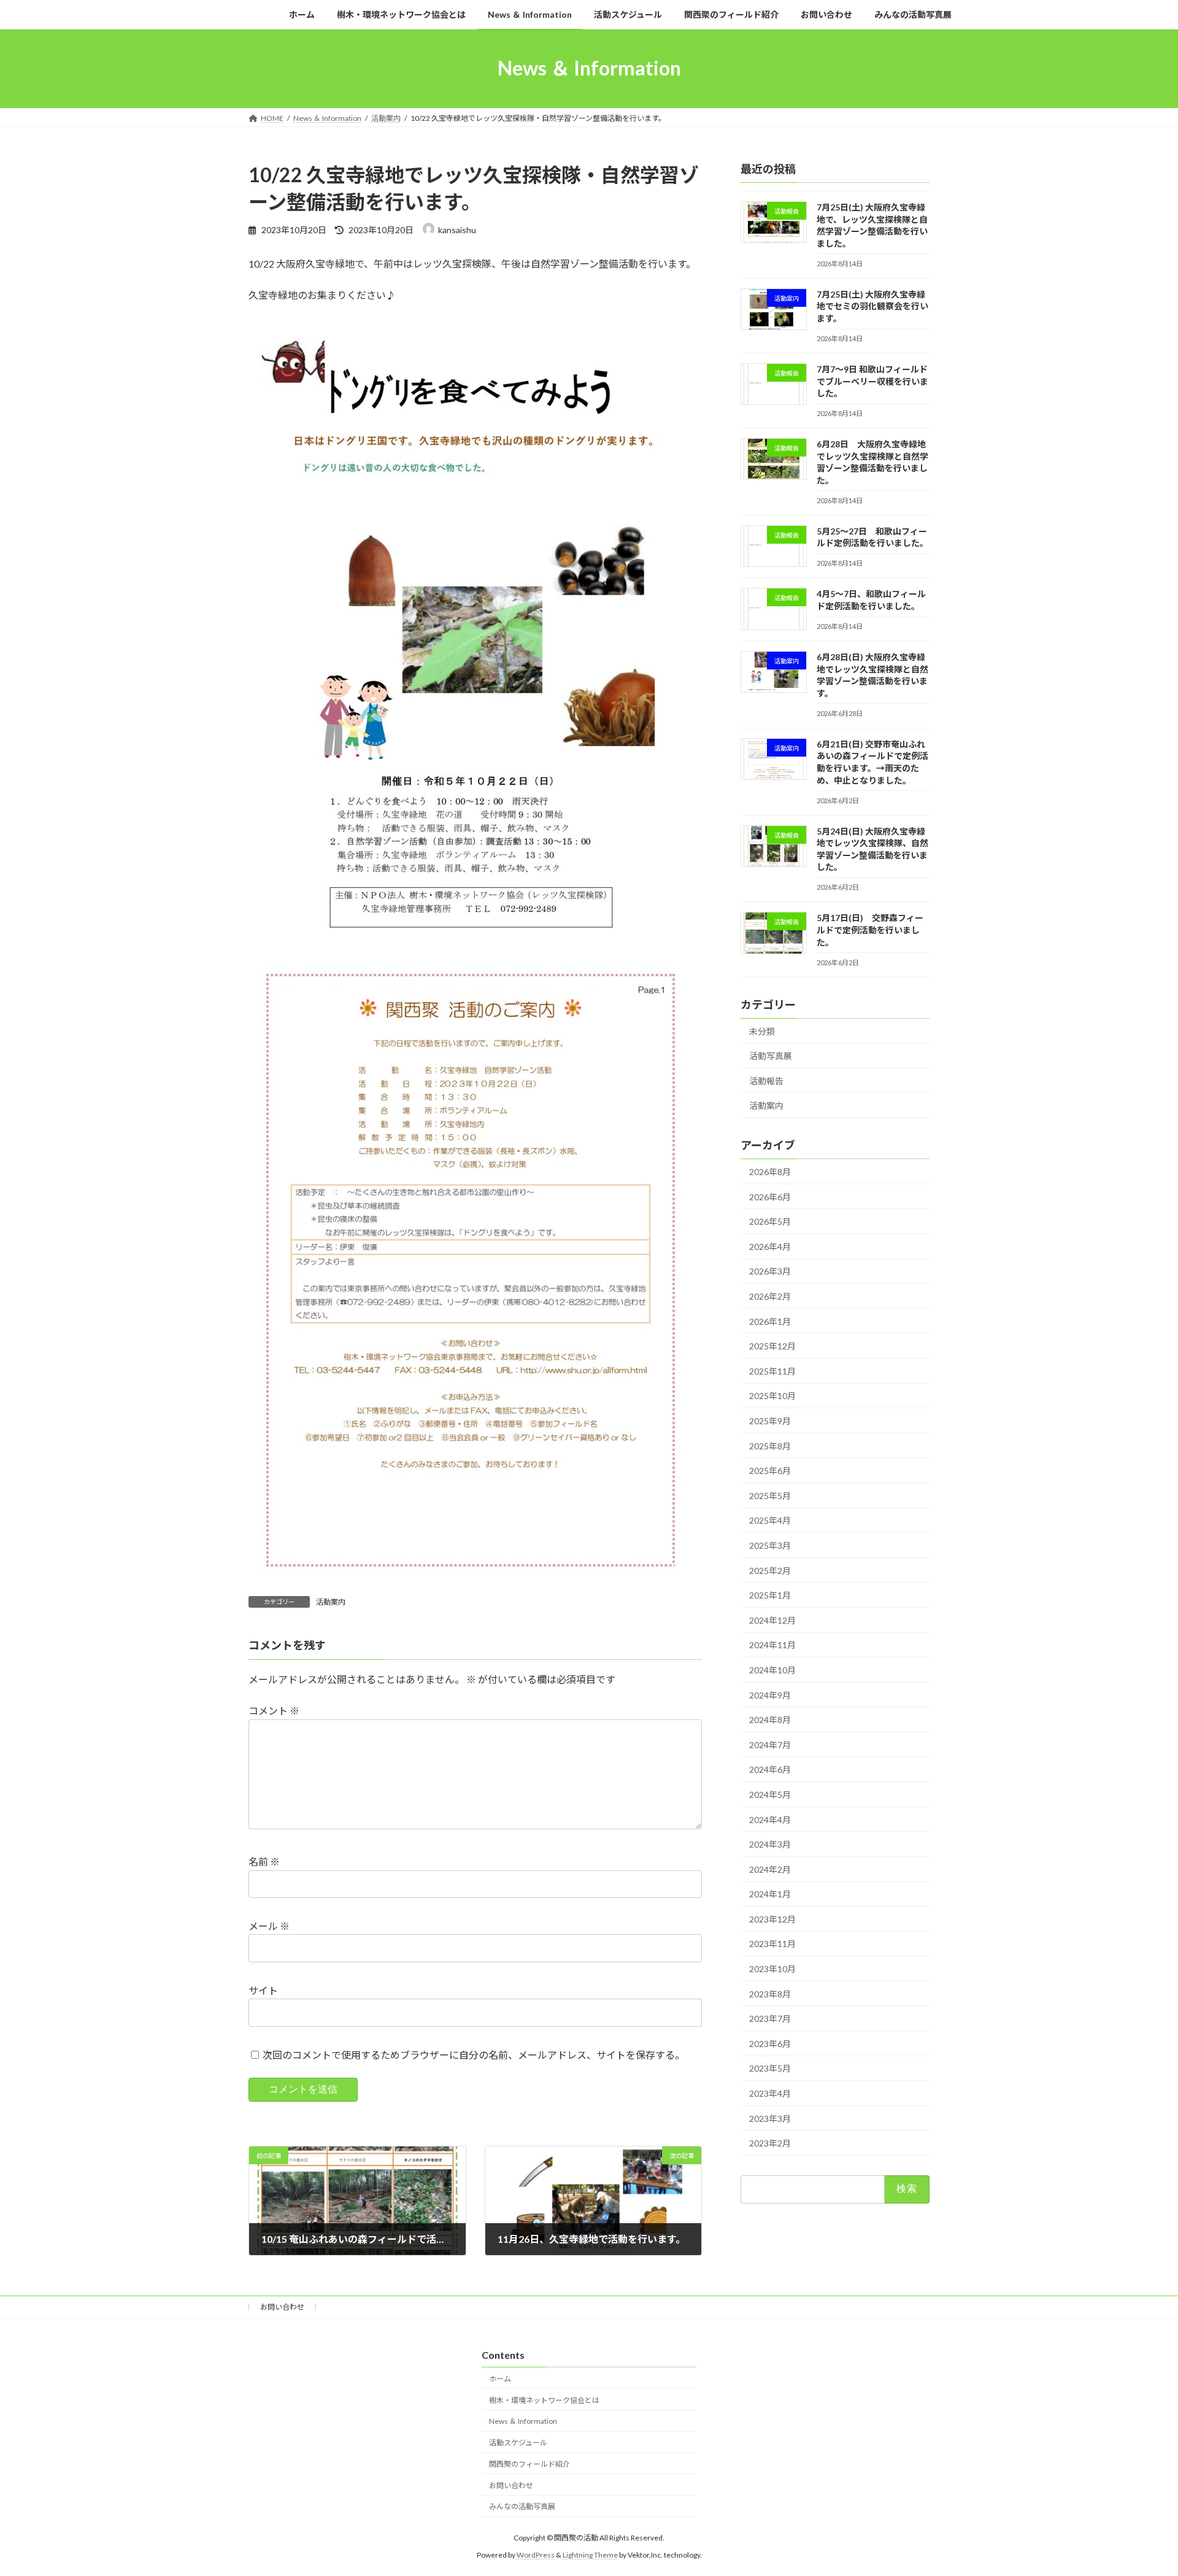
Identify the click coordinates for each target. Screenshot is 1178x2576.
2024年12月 (772, 1620)
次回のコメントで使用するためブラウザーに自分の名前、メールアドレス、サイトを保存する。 (474, 2055)
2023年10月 (772, 1969)
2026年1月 (770, 1321)
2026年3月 (770, 1271)
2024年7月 (770, 1744)
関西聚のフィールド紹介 (529, 2464)
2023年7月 (770, 2019)
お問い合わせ (282, 2307)
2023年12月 (772, 1919)
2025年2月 (770, 1570)
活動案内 (331, 1602)
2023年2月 (770, 2143)
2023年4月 (770, 2093)
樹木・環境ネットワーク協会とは (544, 2400)
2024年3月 (770, 1844)
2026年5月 (770, 1221)
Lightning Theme (590, 2555)
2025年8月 (770, 1445)
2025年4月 (770, 1520)
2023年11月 (772, 1944)
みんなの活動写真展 (522, 2506)
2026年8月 (770, 1172)
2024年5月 (770, 1795)
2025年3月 (770, 1545)
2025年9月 (770, 1421)
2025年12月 (772, 1346)
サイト (263, 1990)
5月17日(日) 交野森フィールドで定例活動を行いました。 (870, 930)
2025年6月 (770, 1471)
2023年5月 (770, 2068)
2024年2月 (770, 1869)
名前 (264, 1862)
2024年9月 (770, 1695)
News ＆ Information (523, 2421)
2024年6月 (770, 1769)
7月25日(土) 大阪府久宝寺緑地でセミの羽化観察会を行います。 (872, 306)
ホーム (500, 2378)
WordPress (536, 2555)
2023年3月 (770, 2118)
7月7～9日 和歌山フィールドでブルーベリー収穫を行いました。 (872, 381)
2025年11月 (772, 1371)
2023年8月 (770, 1993)
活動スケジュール (518, 2443)
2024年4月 (770, 1819)
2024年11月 (772, 1645)
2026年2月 (770, 1296)
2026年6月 (770, 1196)
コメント (274, 1711)
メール (269, 1926)
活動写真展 (771, 1056)
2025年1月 (770, 1595)
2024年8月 (770, 1720)
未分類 (762, 1031)
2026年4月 (770, 1246)
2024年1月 (770, 1894)
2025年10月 (772, 1396)
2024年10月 (772, 1670)
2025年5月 (770, 1495)
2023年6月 (770, 2043)
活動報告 (766, 1080)
